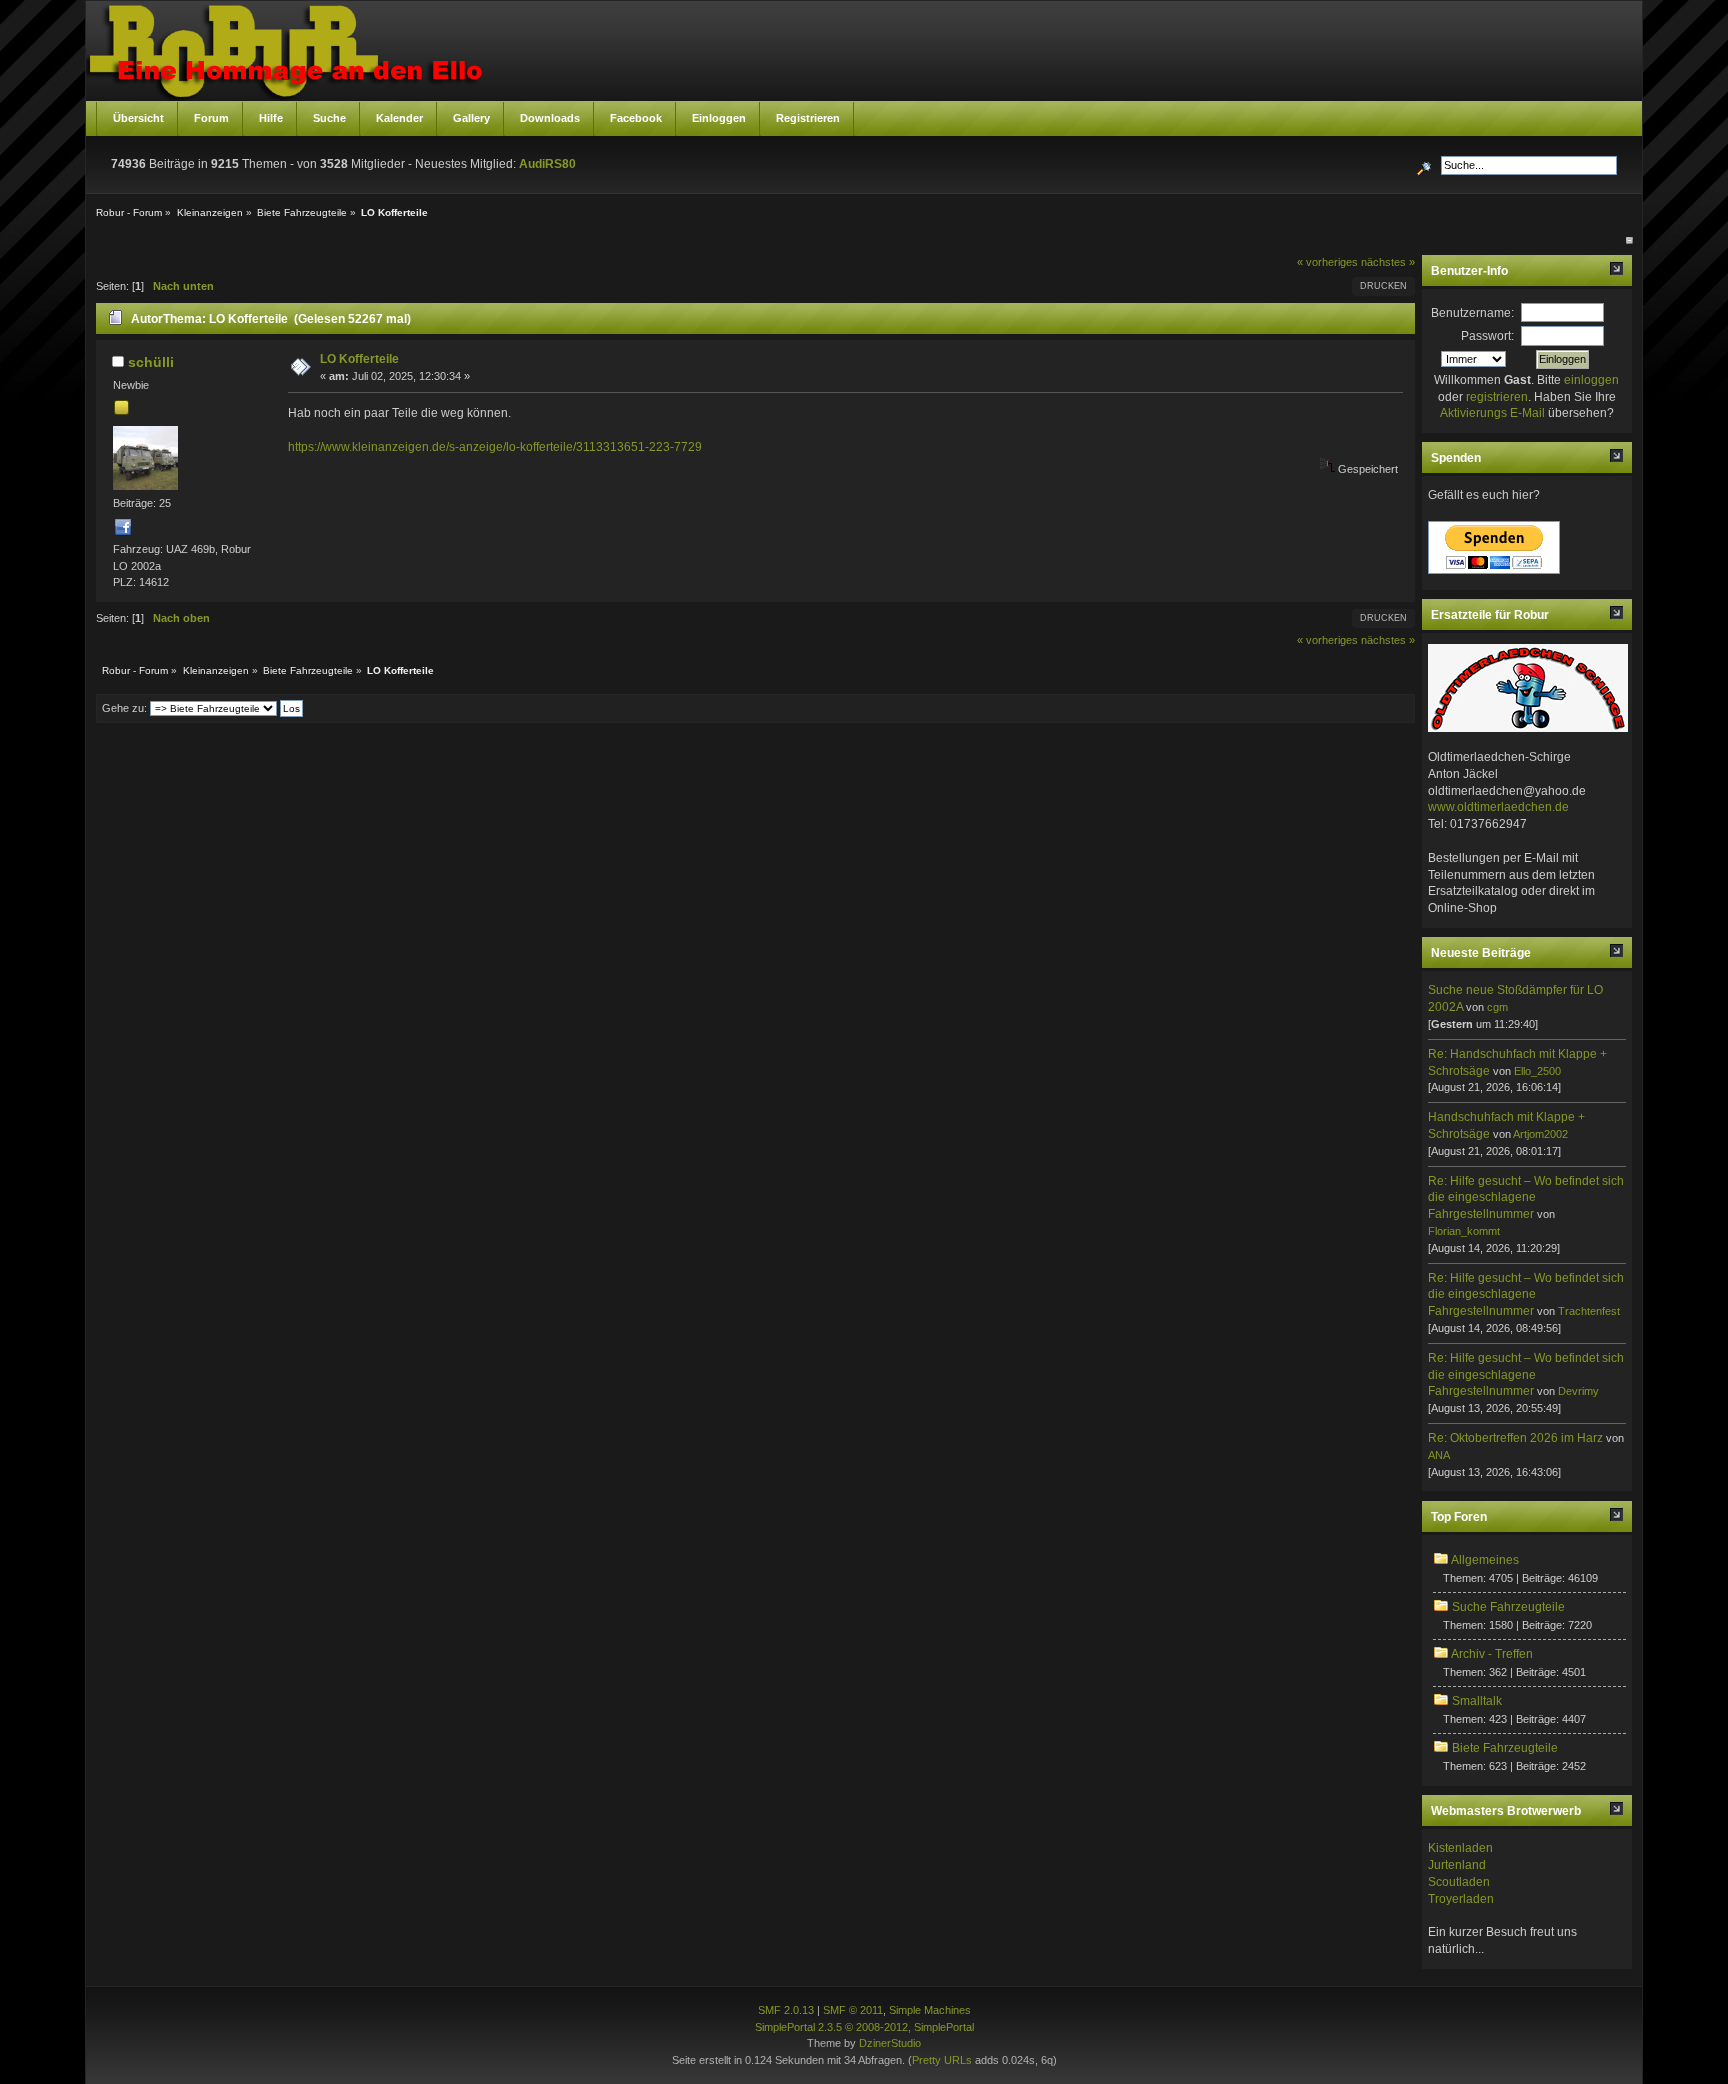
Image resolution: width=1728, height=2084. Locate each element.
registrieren (1497, 397)
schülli (151, 362)
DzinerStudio (890, 2043)
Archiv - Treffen (1492, 1654)
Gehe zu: (124, 708)
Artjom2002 (1540, 1134)
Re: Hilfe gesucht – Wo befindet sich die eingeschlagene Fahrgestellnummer (1526, 1198)
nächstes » (1388, 262)
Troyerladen (1461, 1899)
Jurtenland (1457, 1865)
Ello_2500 (1537, 1071)
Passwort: (1487, 336)
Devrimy (1578, 1391)
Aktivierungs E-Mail (1492, 413)
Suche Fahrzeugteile (1508, 1607)
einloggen (1591, 380)
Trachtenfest (1589, 1311)
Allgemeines (1485, 1560)
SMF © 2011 (853, 2010)
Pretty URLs (942, 2060)
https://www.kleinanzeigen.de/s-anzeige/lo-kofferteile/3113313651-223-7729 (495, 447)
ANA (1439, 1455)
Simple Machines (930, 2010)
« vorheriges (1327, 262)
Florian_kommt (1464, 1231)
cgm (1497, 1007)
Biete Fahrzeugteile (1505, 1748)
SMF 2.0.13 (786, 2010)
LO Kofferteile (359, 359)
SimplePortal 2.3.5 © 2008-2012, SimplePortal (864, 2027)
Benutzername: (1472, 313)
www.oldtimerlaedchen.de (1498, 807)
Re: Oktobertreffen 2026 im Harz (1515, 1438)
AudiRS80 (547, 164)
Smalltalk (1477, 1701)
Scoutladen (1459, 1882)
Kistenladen (1460, 1848)
